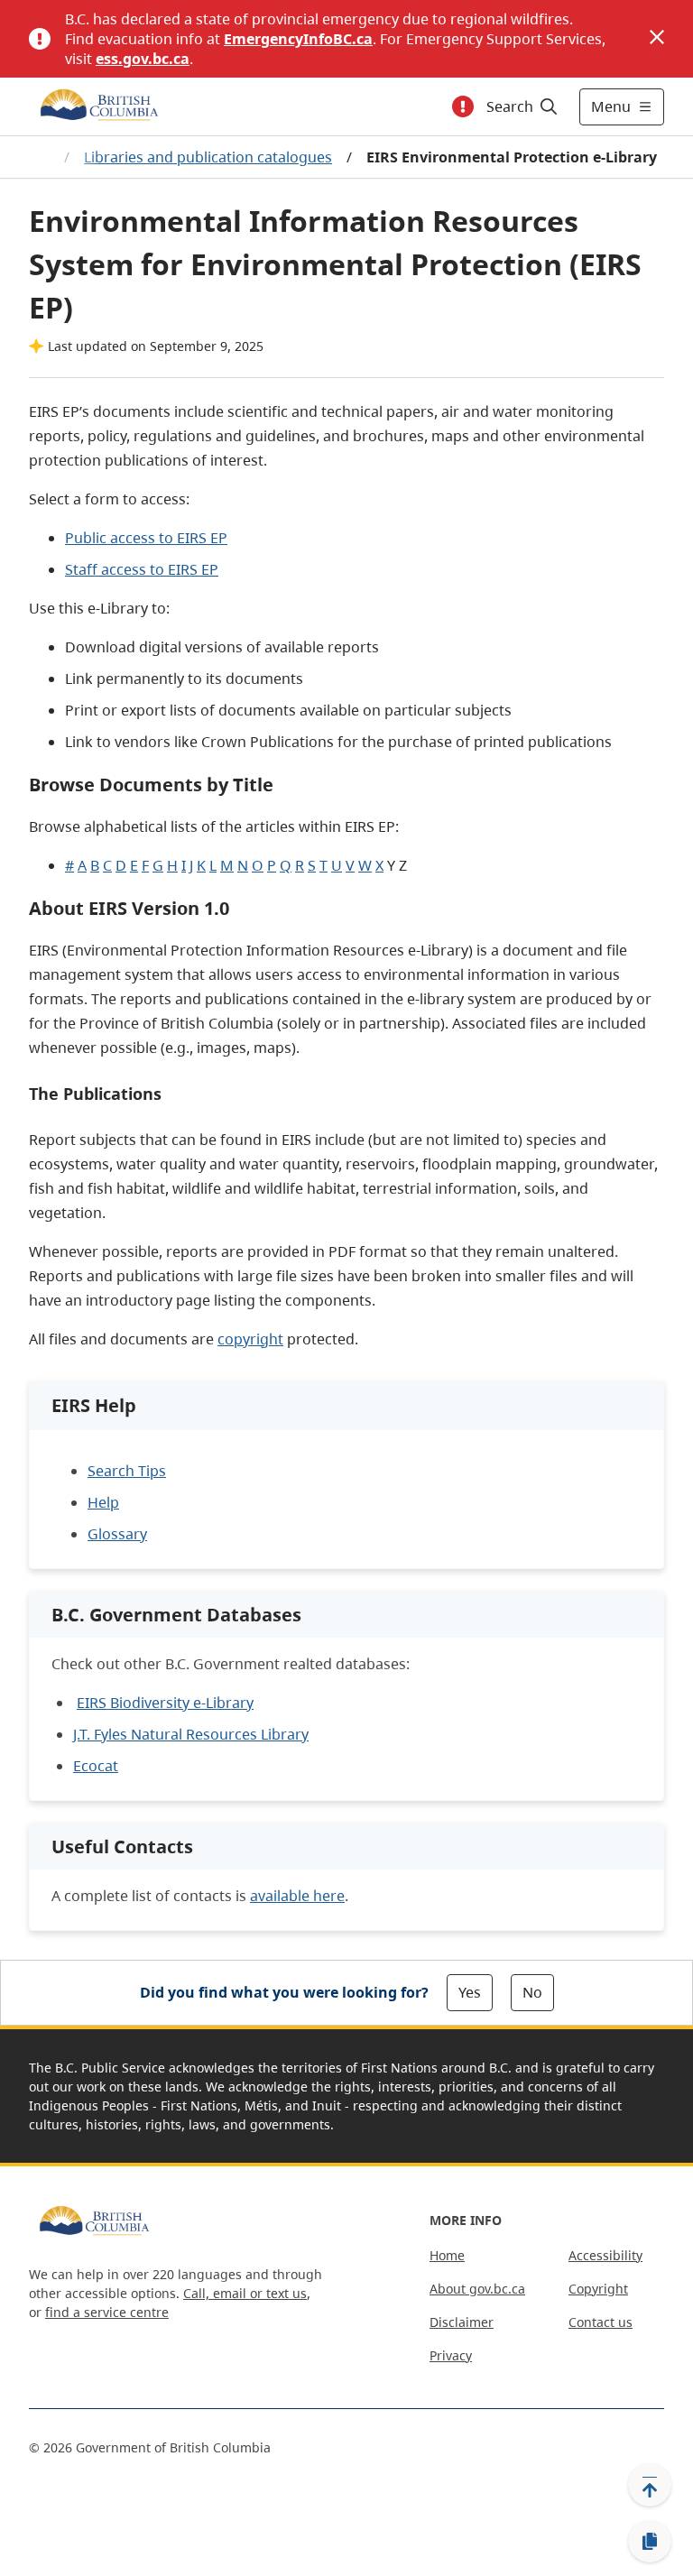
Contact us (601, 2322)
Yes (470, 1992)
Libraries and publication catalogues (208, 157)
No (532, 1992)
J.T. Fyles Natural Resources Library (191, 1734)
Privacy (451, 2355)
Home (447, 2255)
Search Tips (127, 1471)
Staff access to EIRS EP (142, 569)
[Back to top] (650, 2485)
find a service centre (107, 2312)
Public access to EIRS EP (146, 538)
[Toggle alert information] (463, 106)
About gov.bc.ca (477, 2289)
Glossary (117, 1534)
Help (103, 1502)
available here (297, 1896)
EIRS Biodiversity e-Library (165, 1703)
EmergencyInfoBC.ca (298, 39)
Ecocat (96, 1766)
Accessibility (605, 2255)
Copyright (598, 2289)
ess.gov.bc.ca (143, 59)
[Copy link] (650, 2542)
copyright (250, 1339)
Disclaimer (462, 2322)
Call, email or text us (245, 2293)
